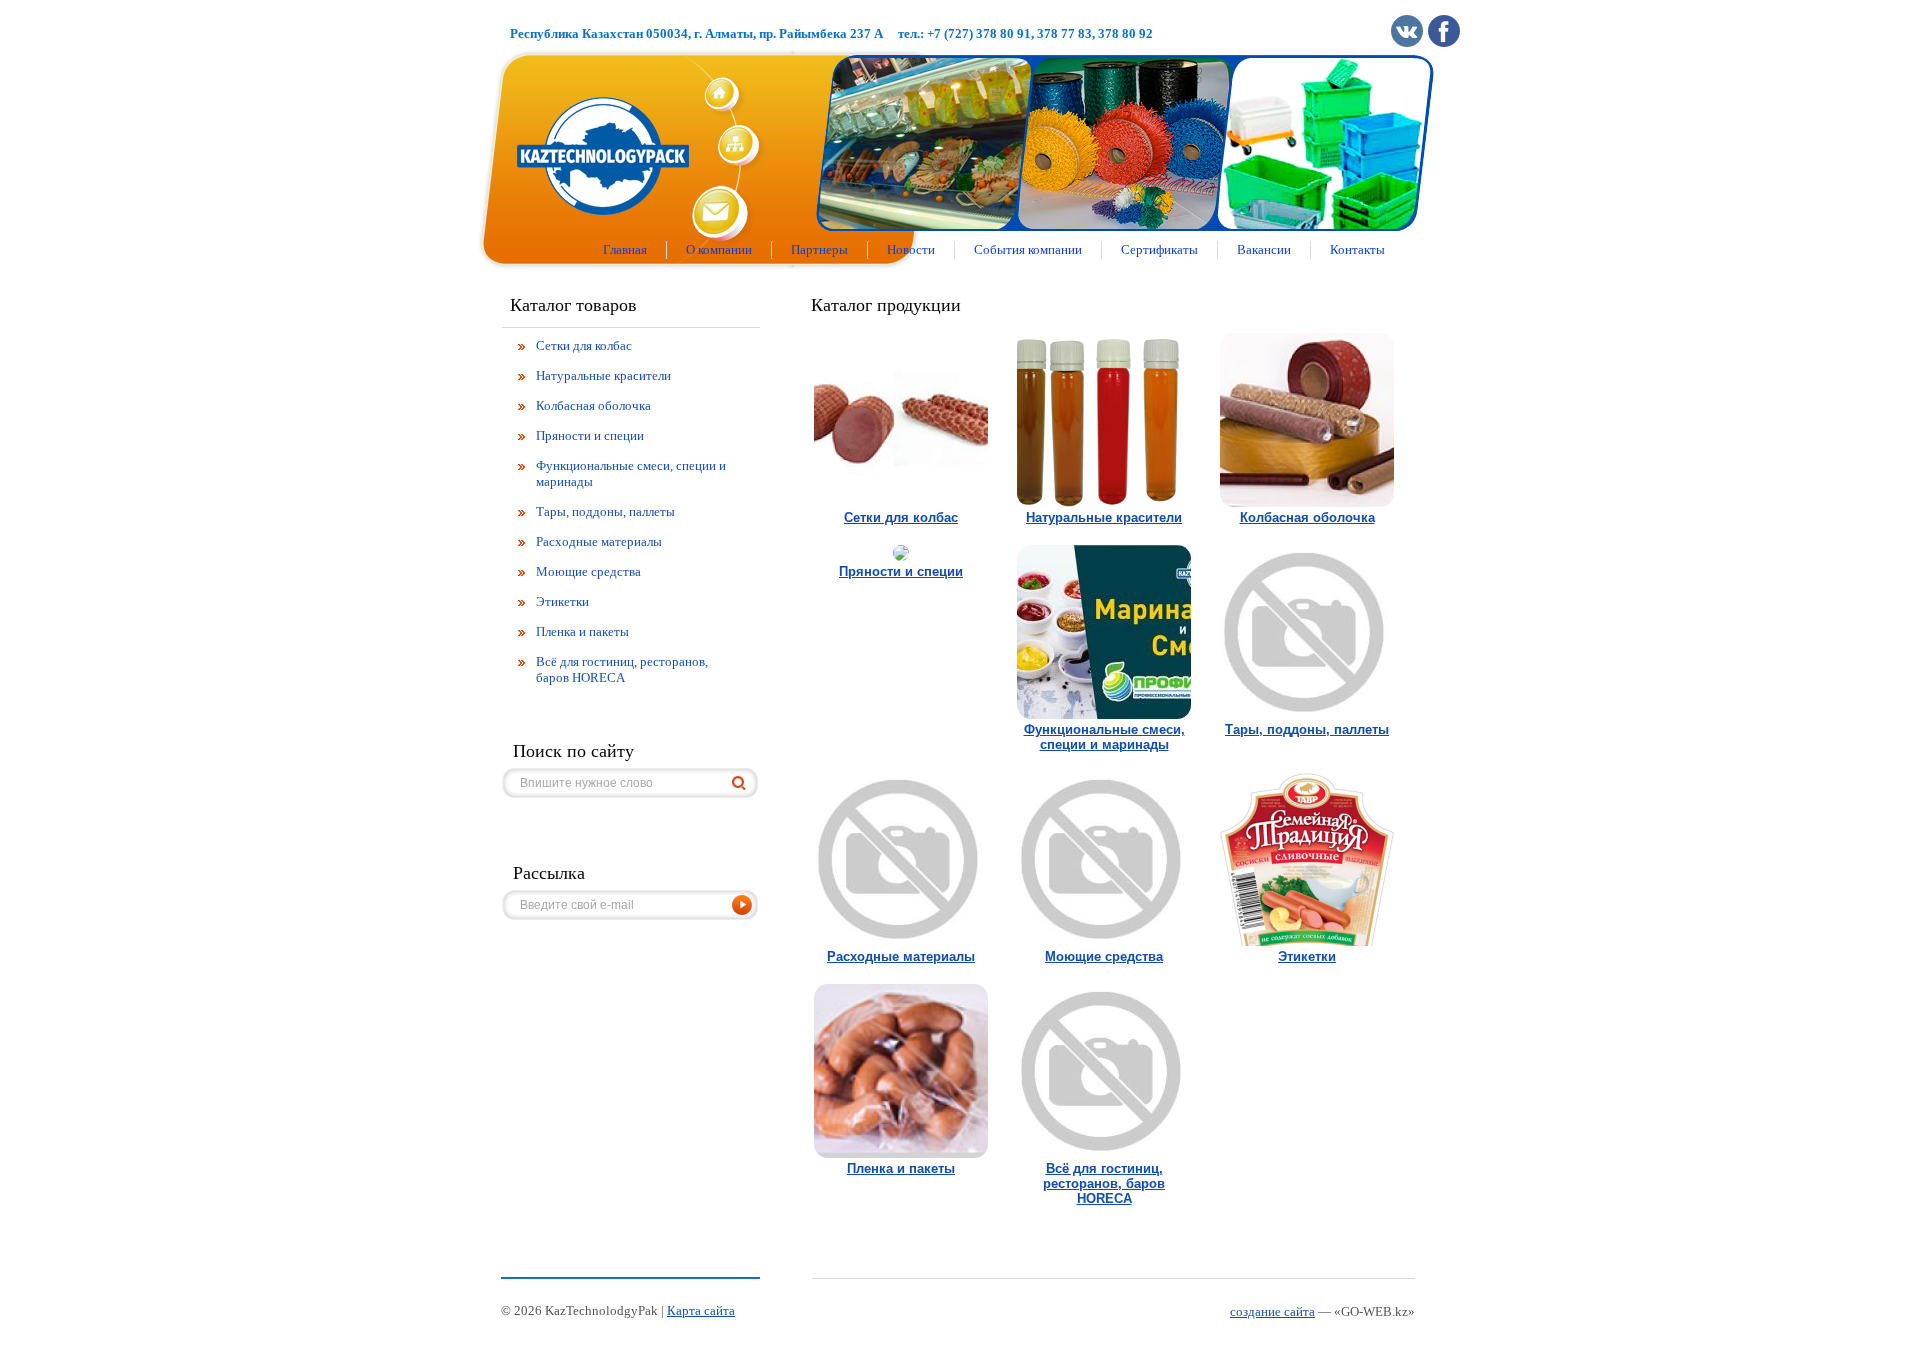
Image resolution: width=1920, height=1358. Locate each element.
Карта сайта (701, 1310)
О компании (719, 249)
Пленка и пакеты (901, 1168)
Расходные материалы (901, 956)
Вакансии (1264, 249)
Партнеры (819, 249)
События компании (1028, 249)
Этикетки (1307, 956)
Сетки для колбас (901, 517)
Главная (625, 249)
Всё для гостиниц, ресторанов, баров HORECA (1104, 1183)
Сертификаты (1159, 249)
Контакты (1357, 249)
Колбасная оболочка (1307, 517)
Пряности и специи (901, 571)
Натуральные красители (1104, 517)
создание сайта (1272, 1311)
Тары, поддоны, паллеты (1307, 729)
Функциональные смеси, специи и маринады (1104, 737)
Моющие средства (1104, 956)
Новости (911, 249)
